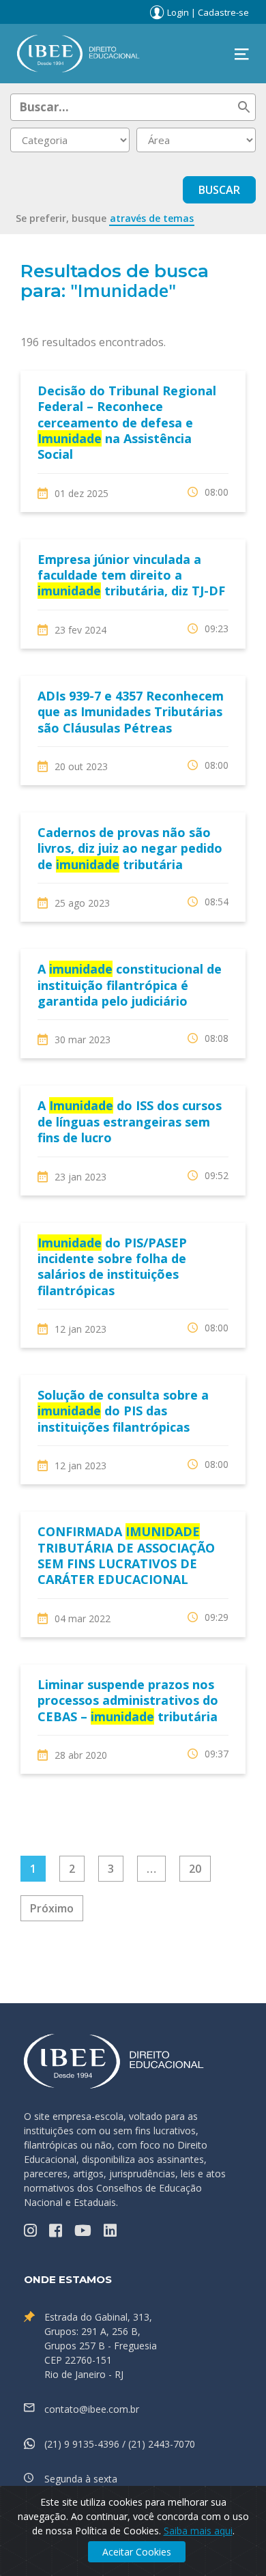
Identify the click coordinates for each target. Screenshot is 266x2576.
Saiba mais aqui (198, 2531)
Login (178, 12)
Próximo (52, 1908)
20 (195, 1869)
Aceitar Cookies (137, 2552)
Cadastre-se (223, 12)
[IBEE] (78, 53)
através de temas (152, 218)
